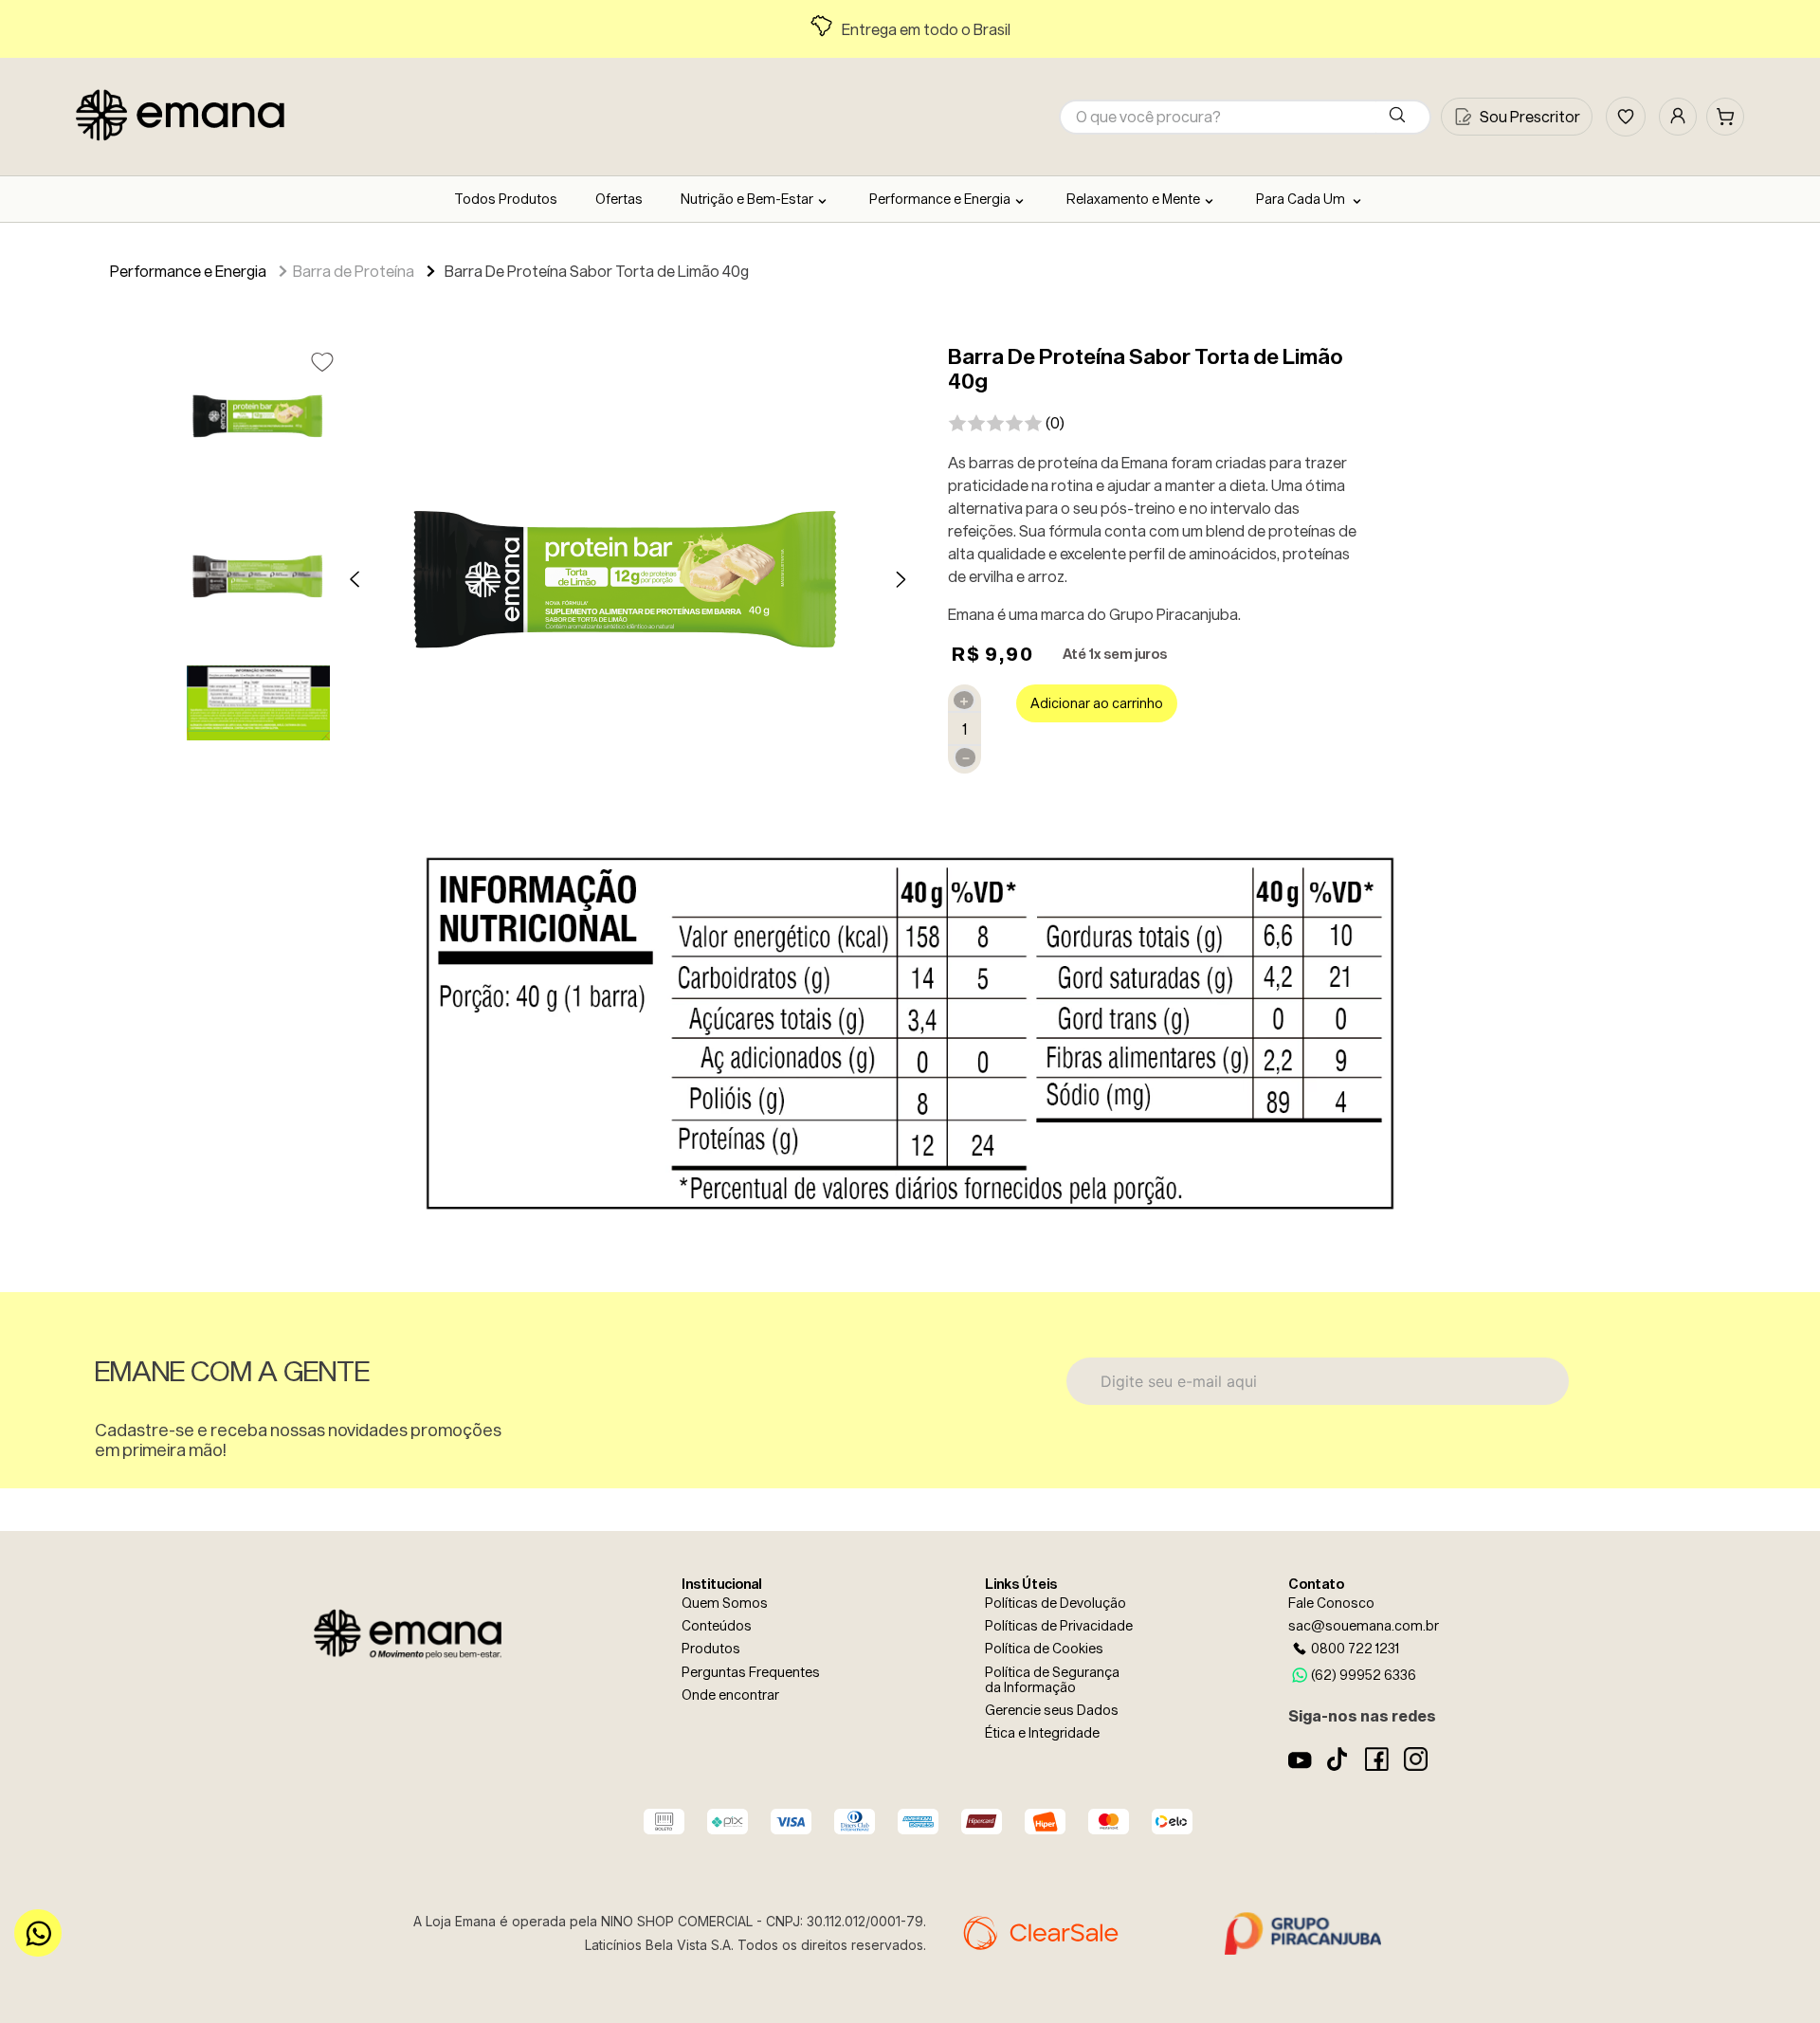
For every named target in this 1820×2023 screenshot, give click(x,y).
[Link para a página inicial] (99, 273)
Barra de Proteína (354, 271)
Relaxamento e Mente (1133, 199)
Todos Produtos (506, 199)
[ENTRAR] (1678, 117)
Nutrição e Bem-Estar (747, 199)
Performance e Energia (940, 199)
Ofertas (619, 199)
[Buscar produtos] (1401, 117)
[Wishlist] (1626, 117)
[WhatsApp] (38, 1933)
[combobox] (1245, 117)
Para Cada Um (1302, 199)
